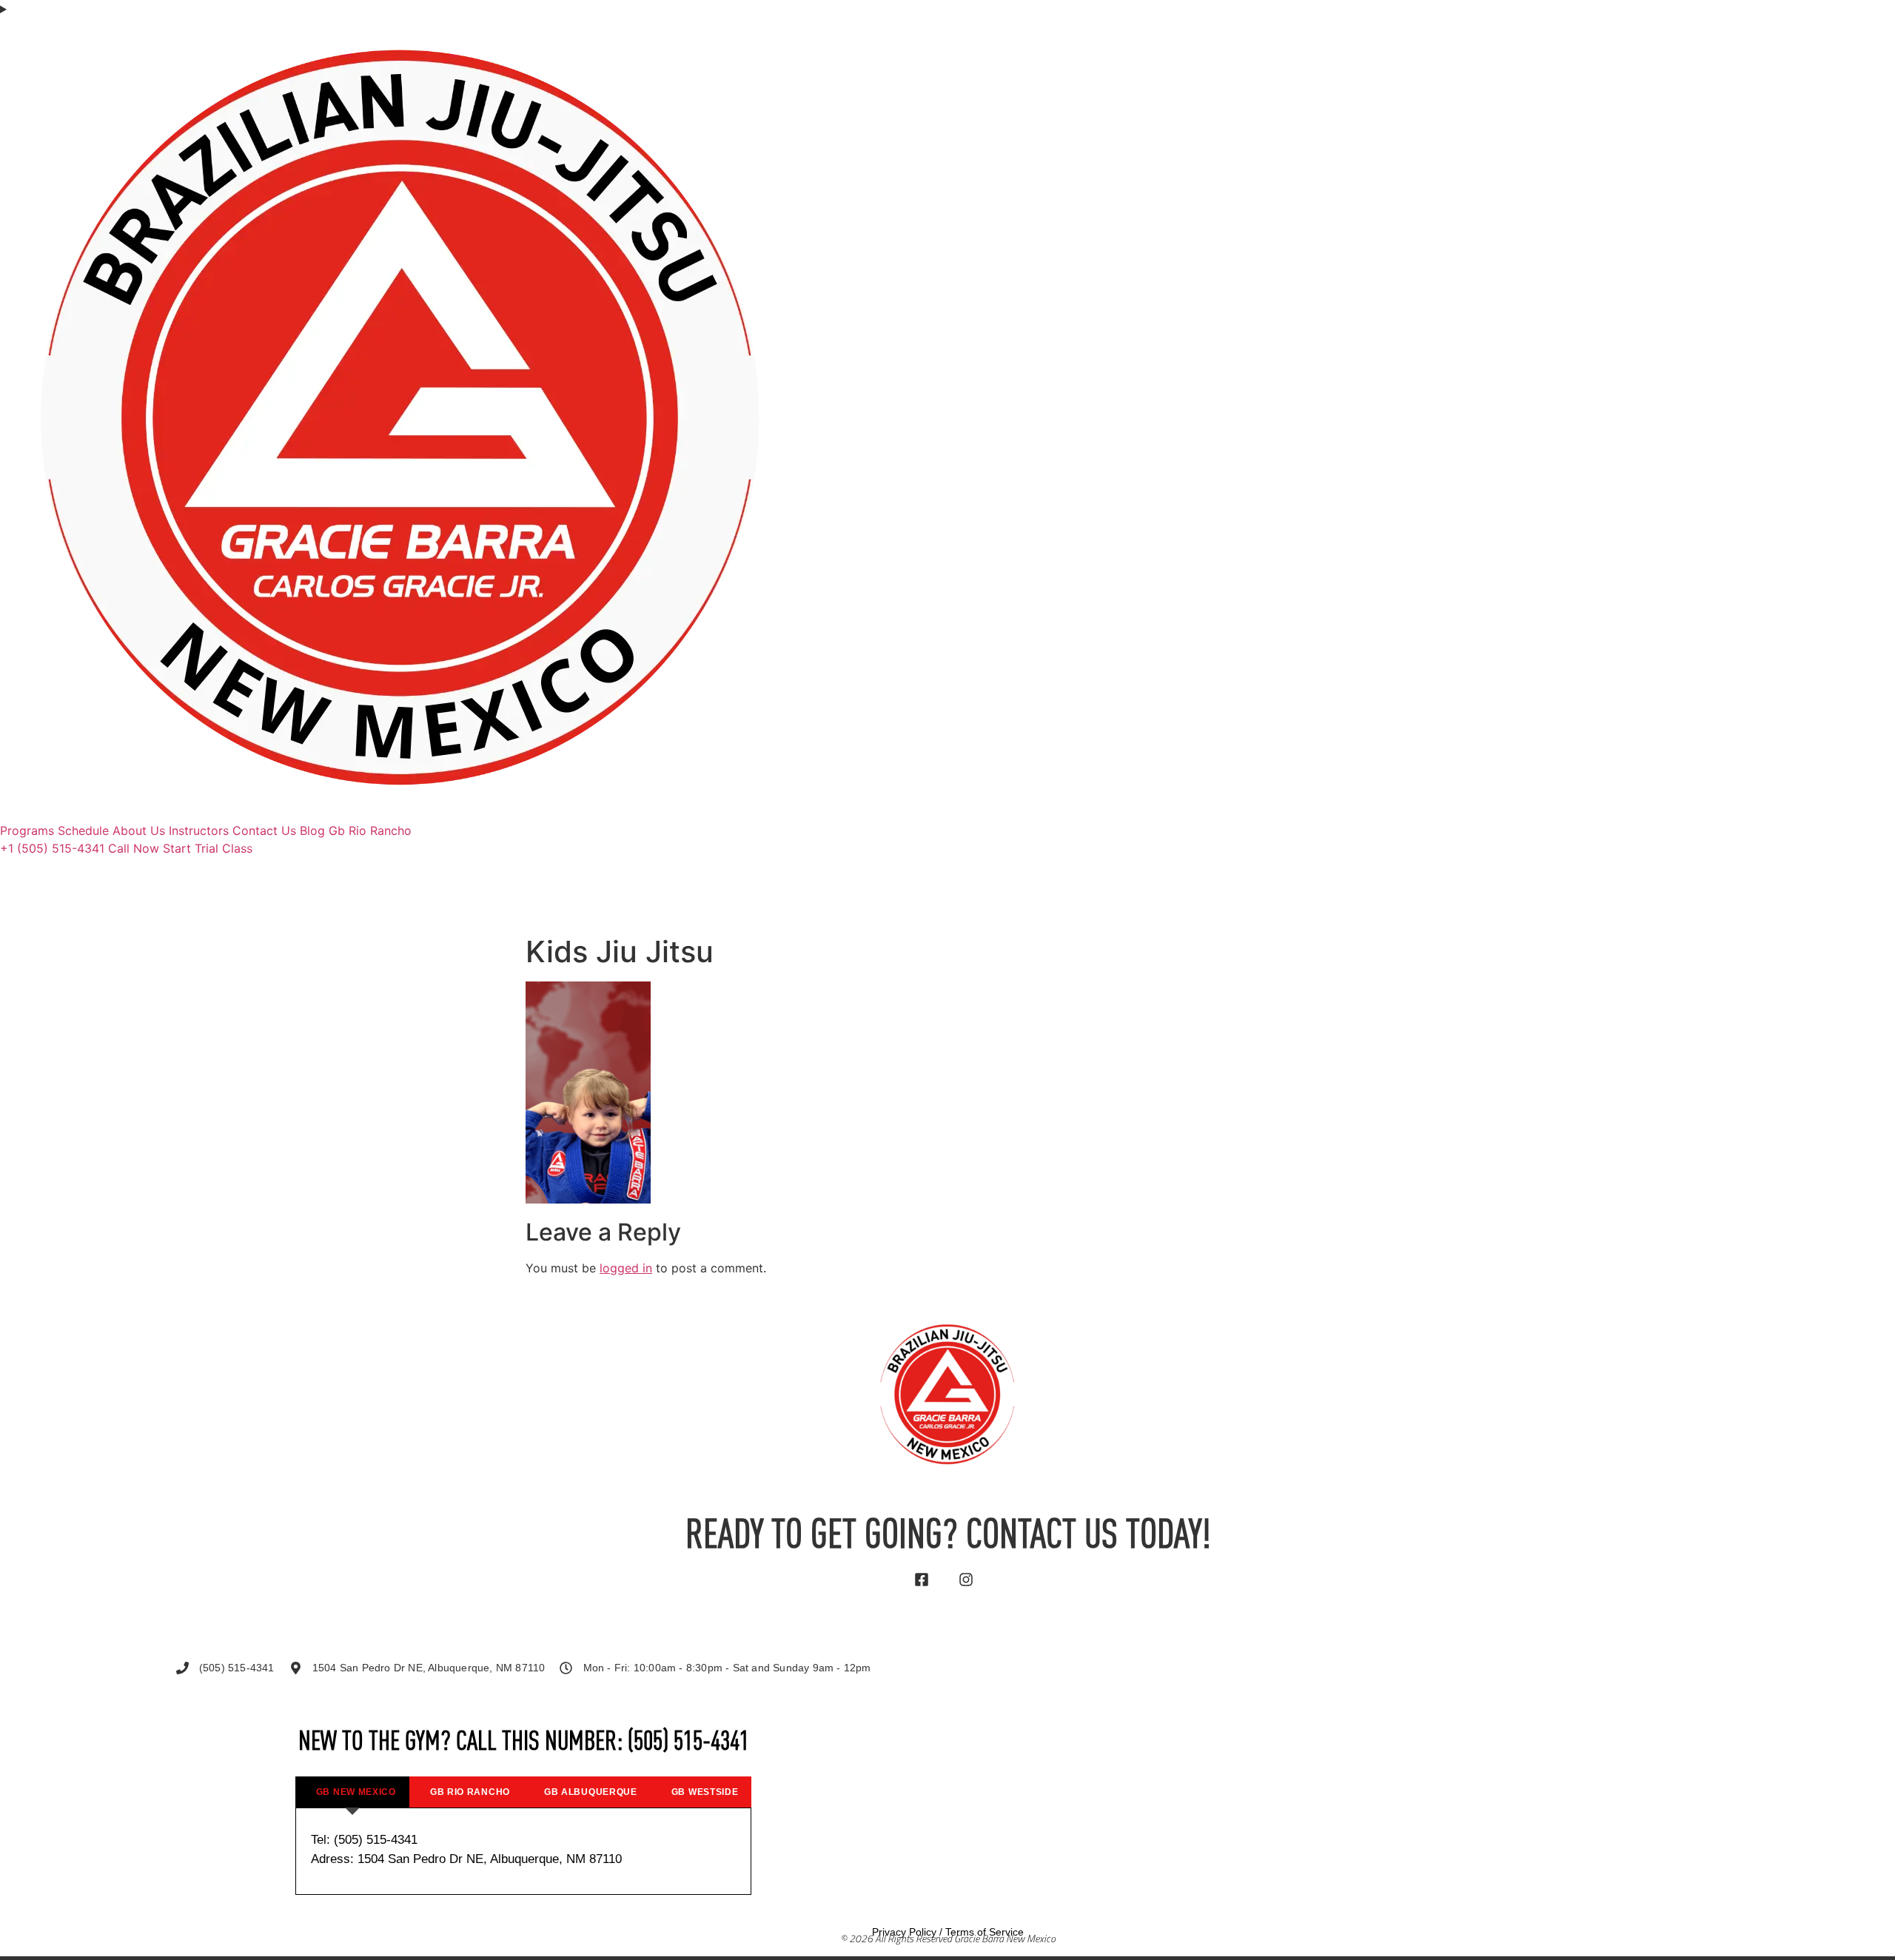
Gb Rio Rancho (370, 830)
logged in (626, 1268)
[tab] (352, 1792)
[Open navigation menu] (947, 9)
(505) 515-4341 (688, 1743)
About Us (139, 830)
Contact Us (264, 830)
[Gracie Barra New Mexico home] (400, 813)
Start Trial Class (208, 848)
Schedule (83, 830)
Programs (27, 830)
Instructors (199, 830)
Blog (312, 830)
